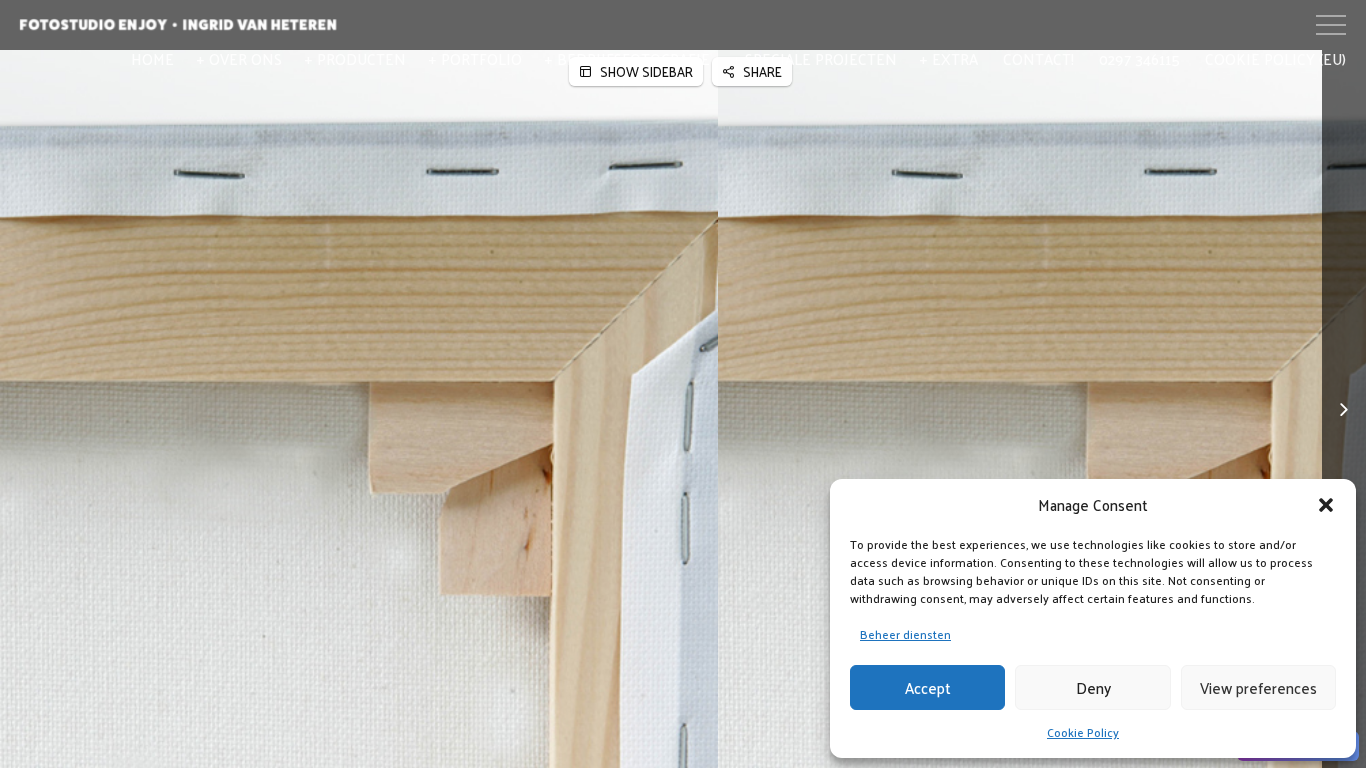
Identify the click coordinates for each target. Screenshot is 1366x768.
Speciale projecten (821, 58)
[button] (1326, 505)
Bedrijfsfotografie (633, 58)
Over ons (245, 58)
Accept (928, 687)
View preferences (1258, 687)
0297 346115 (1139, 58)
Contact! (1038, 58)
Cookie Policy (1083, 732)
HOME (152, 58)
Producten (361, 58)
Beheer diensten (905, 634)
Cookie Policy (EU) (1275, 58)
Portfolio (481, 58)
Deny (1093, 687)
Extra (955, 58)
